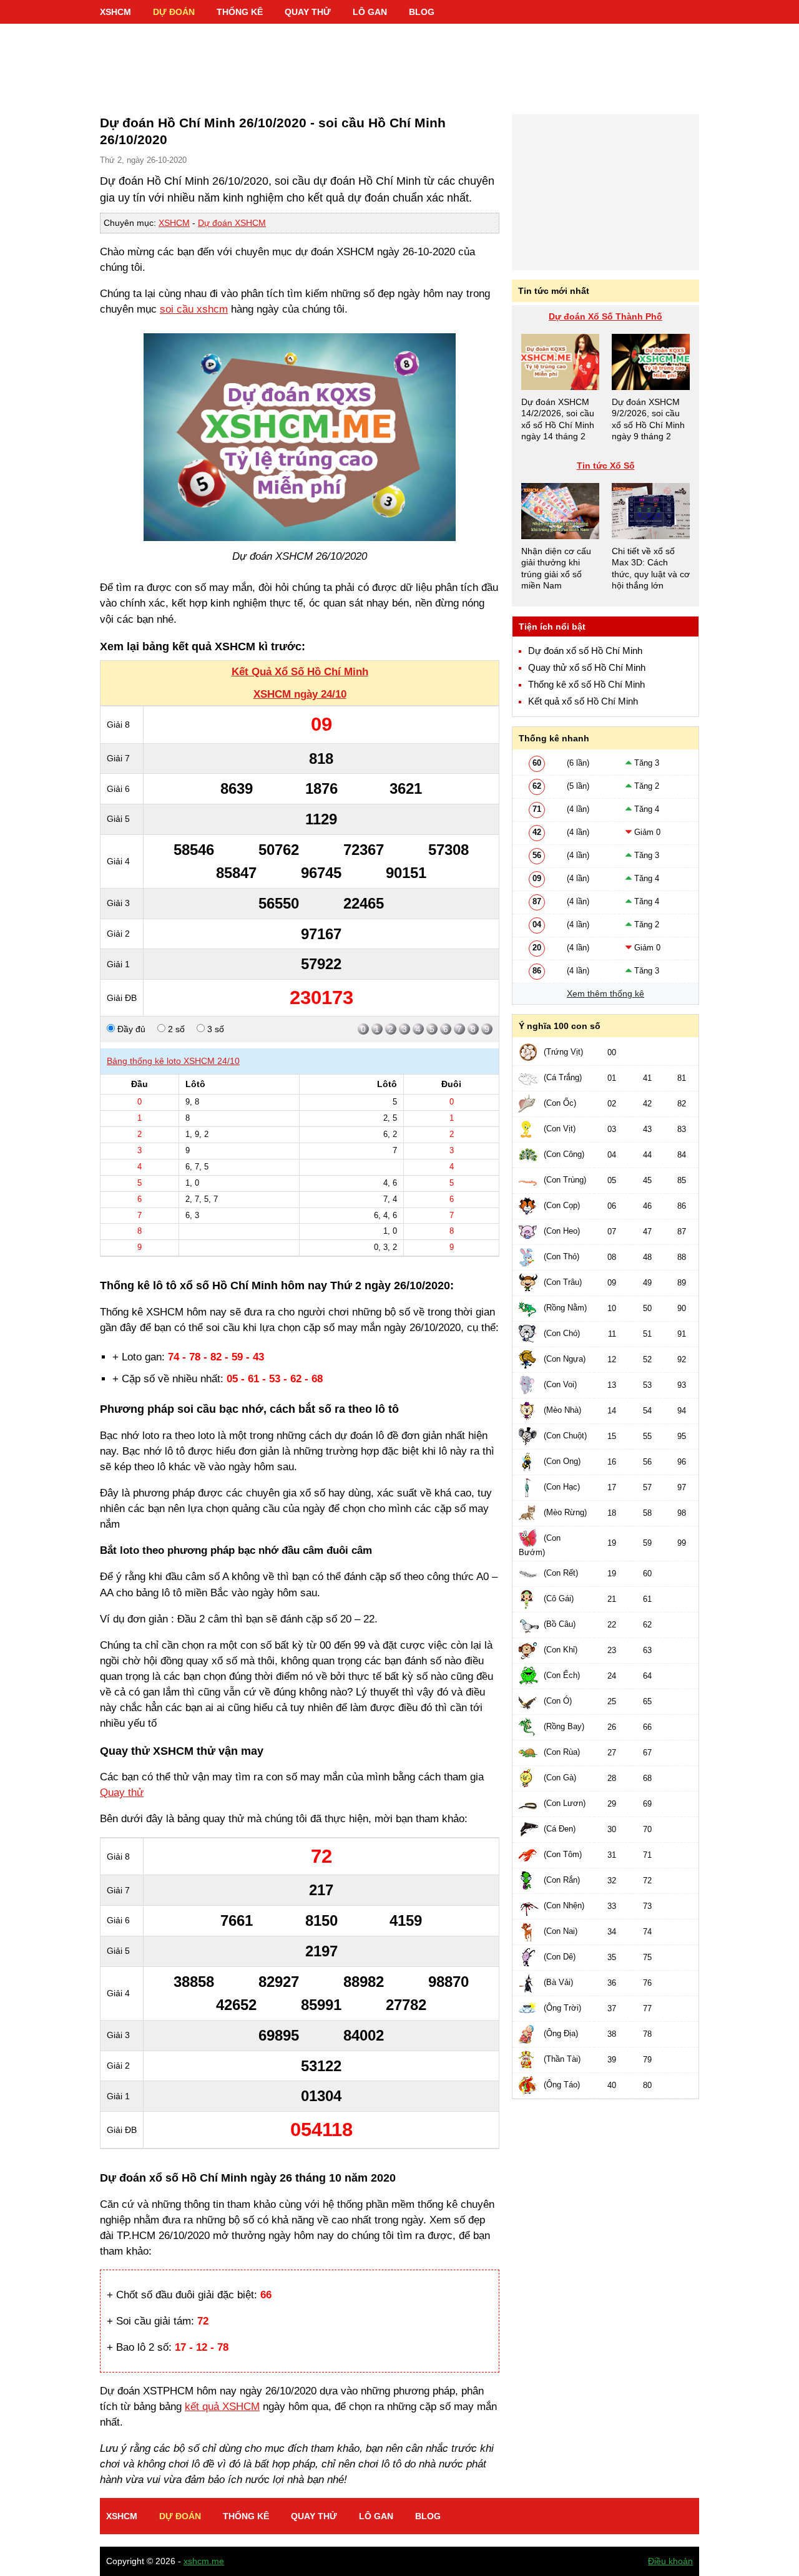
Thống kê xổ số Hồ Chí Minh (586, 685)
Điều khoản (670, 2561)
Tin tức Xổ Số (606, 466)
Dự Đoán (174, 12)
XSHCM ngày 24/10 (300, 694)
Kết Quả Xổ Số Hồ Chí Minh (300, 672)
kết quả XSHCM (222, 2407)
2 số (175, 1029)
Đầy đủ (130, 1029)
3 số (214, 1029)
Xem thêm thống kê (605, 993)
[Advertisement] (399, 62)
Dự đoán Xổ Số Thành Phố (605, 316)
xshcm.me (204, 2561)
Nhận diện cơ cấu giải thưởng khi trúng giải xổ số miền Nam (556, 568)
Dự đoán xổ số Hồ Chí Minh (585, 651)
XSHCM (115, 12)
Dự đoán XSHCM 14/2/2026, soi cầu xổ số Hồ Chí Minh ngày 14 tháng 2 (558, 419)
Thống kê (240, 12)
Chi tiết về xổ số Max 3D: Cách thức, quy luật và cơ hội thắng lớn (651, 568)
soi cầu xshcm (194, 309)
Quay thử (308, 12)
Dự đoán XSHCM (232, 223)
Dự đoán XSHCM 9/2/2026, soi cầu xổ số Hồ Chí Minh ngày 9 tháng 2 (648, 419)
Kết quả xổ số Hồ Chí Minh (583, 701)
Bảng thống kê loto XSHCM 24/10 (173, 1061)
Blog (422, 12)
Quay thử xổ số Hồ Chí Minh (587, 668)
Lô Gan (370, 12)
